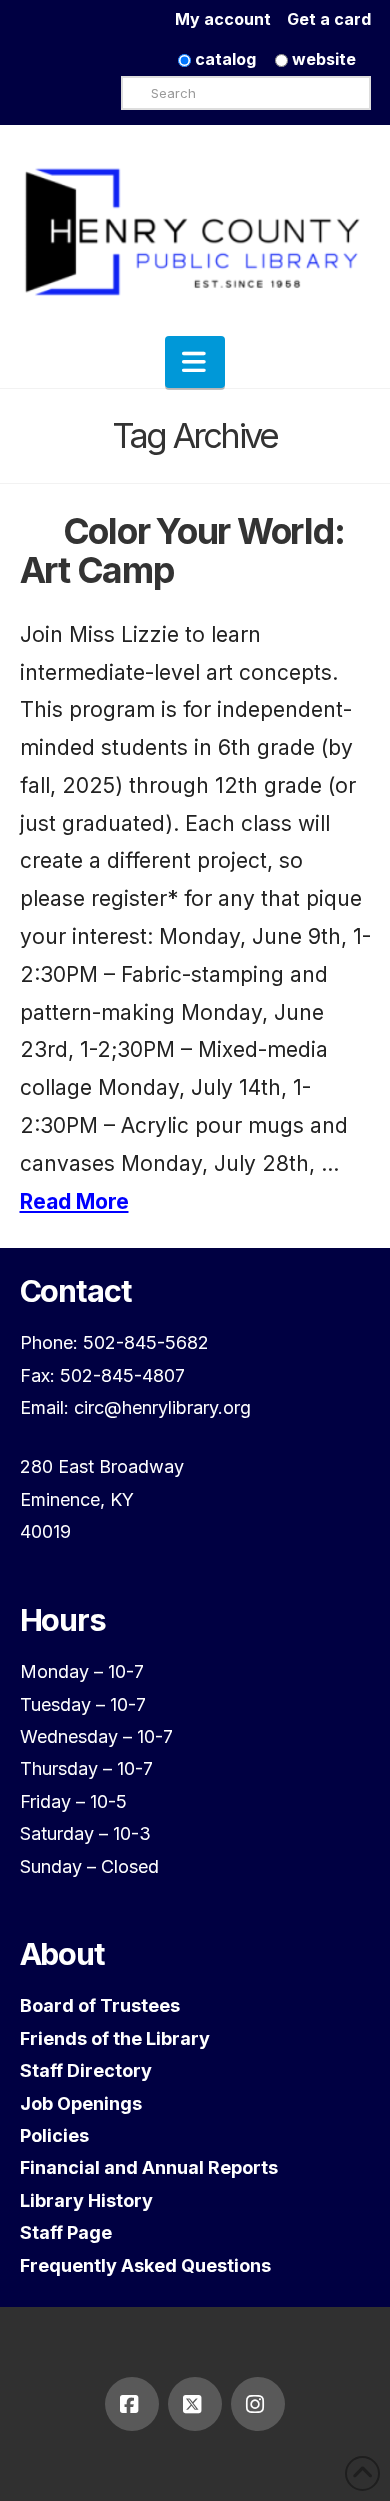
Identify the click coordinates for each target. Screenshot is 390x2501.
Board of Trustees (100, 2005)
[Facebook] (132, 2404)
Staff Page (66, 2232)
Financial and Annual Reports (149, 2167)
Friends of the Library (115, 2038)
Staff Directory (86, 2070)
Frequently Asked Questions (145, 2265)
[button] (195, 362)
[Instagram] (258, 2404)
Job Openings (81, 2103)
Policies (54, 2135)
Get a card (329, 19)
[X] (195, 2404)
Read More (74, 1201)
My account (231, 19)
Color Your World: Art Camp (182, 550)
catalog (223, 59)
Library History (86, 2200)
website (322, 59)
